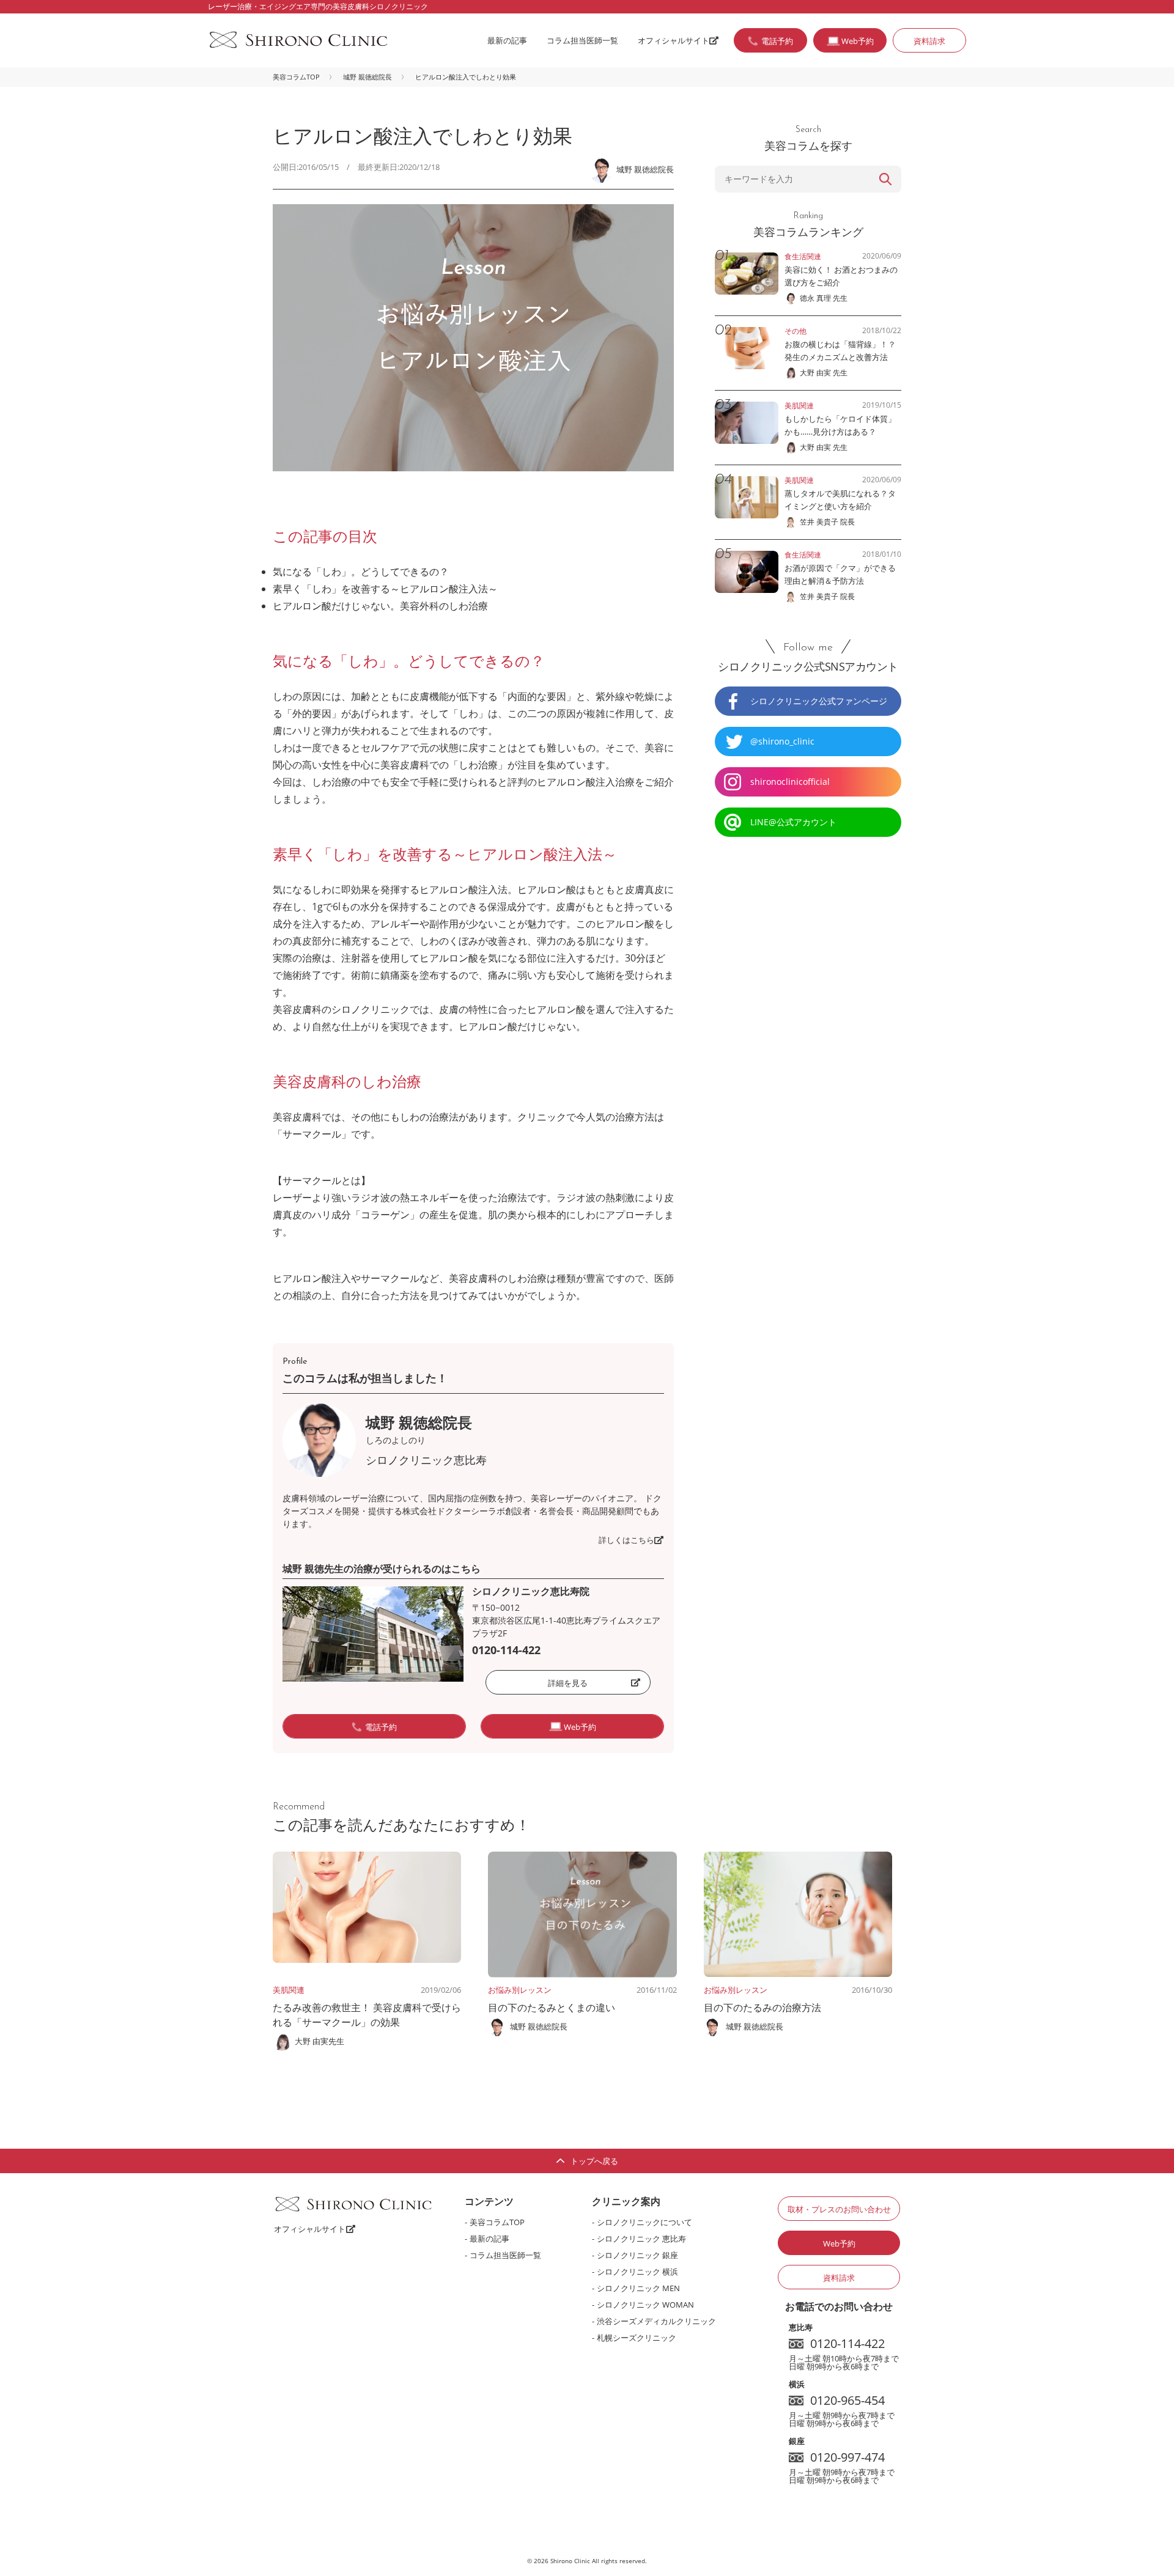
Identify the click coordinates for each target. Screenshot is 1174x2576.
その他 (796, 331)
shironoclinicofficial (790, 782)
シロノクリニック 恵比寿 (641, 2239)
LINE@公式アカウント (793, 822)
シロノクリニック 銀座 (637, 2255)
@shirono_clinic (782, 741)
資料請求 (929, 41)
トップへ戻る (594, 2161)
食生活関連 (803, 256)
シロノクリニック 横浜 (637, 2272)
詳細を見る (568, 1683)
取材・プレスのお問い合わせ (839, 2209)
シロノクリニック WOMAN (645, 2305)
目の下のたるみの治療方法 (762, 2007)
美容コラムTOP (296, 77)
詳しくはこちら (626, 1540)
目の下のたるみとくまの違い (552, 2007)
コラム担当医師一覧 (582, 40)
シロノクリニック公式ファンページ (819, 701)
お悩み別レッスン (520, 1990)
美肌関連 (289, 1990)
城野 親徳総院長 (367, 77)
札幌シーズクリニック (637, 2338)
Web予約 (839, 2243)
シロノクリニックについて (644, 2222)
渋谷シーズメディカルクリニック (656, 2321)
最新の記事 (507, 40)
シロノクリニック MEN (638, 2288)
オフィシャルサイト (674, 40)
